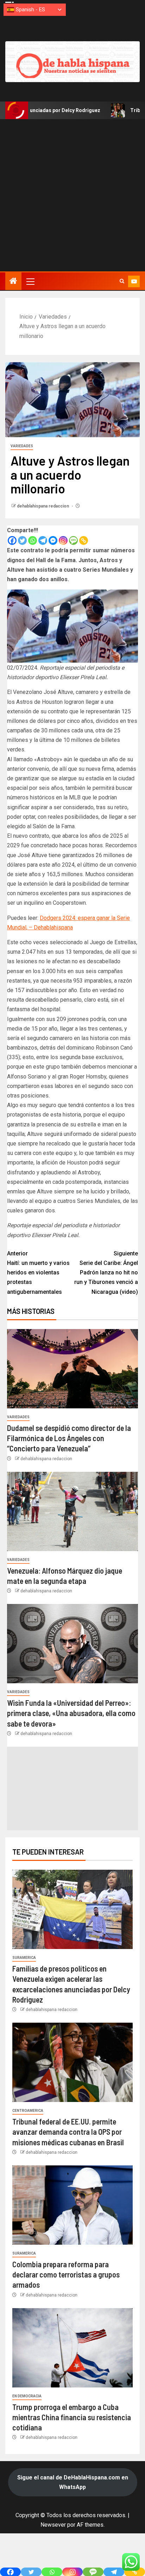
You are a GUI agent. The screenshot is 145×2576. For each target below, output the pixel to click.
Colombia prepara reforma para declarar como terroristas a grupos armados (66, 2274)
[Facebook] (12, 540)
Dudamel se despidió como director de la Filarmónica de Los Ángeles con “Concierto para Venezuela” (69, 1438)
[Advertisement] (72, 195)
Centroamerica (28, 2111)
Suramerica (24, 1958)
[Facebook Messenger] (53, 540)
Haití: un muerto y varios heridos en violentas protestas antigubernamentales (38, 1273)
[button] (30, 281)
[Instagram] (63, 540)
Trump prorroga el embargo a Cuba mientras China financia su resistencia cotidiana (72, 2417)
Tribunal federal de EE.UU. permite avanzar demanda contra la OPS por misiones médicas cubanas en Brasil (68, 2132)
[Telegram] (43, 540)
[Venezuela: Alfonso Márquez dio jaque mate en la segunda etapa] (72, 1511)
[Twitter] (22, 540)
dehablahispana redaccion (43, 506)
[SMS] (73, 540)
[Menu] (30, 281)
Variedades (22, 446)
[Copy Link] (84, 540)
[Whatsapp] (33, 540)
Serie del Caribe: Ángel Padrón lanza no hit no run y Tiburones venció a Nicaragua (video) (106, 1273)
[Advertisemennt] (72, 62)
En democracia (27, 2396)
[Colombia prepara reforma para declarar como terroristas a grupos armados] (72, 2205)
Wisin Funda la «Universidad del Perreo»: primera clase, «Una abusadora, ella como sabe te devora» (71, 1713)
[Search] (122, 281)
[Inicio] (13, 282)
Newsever (53, 2525)
